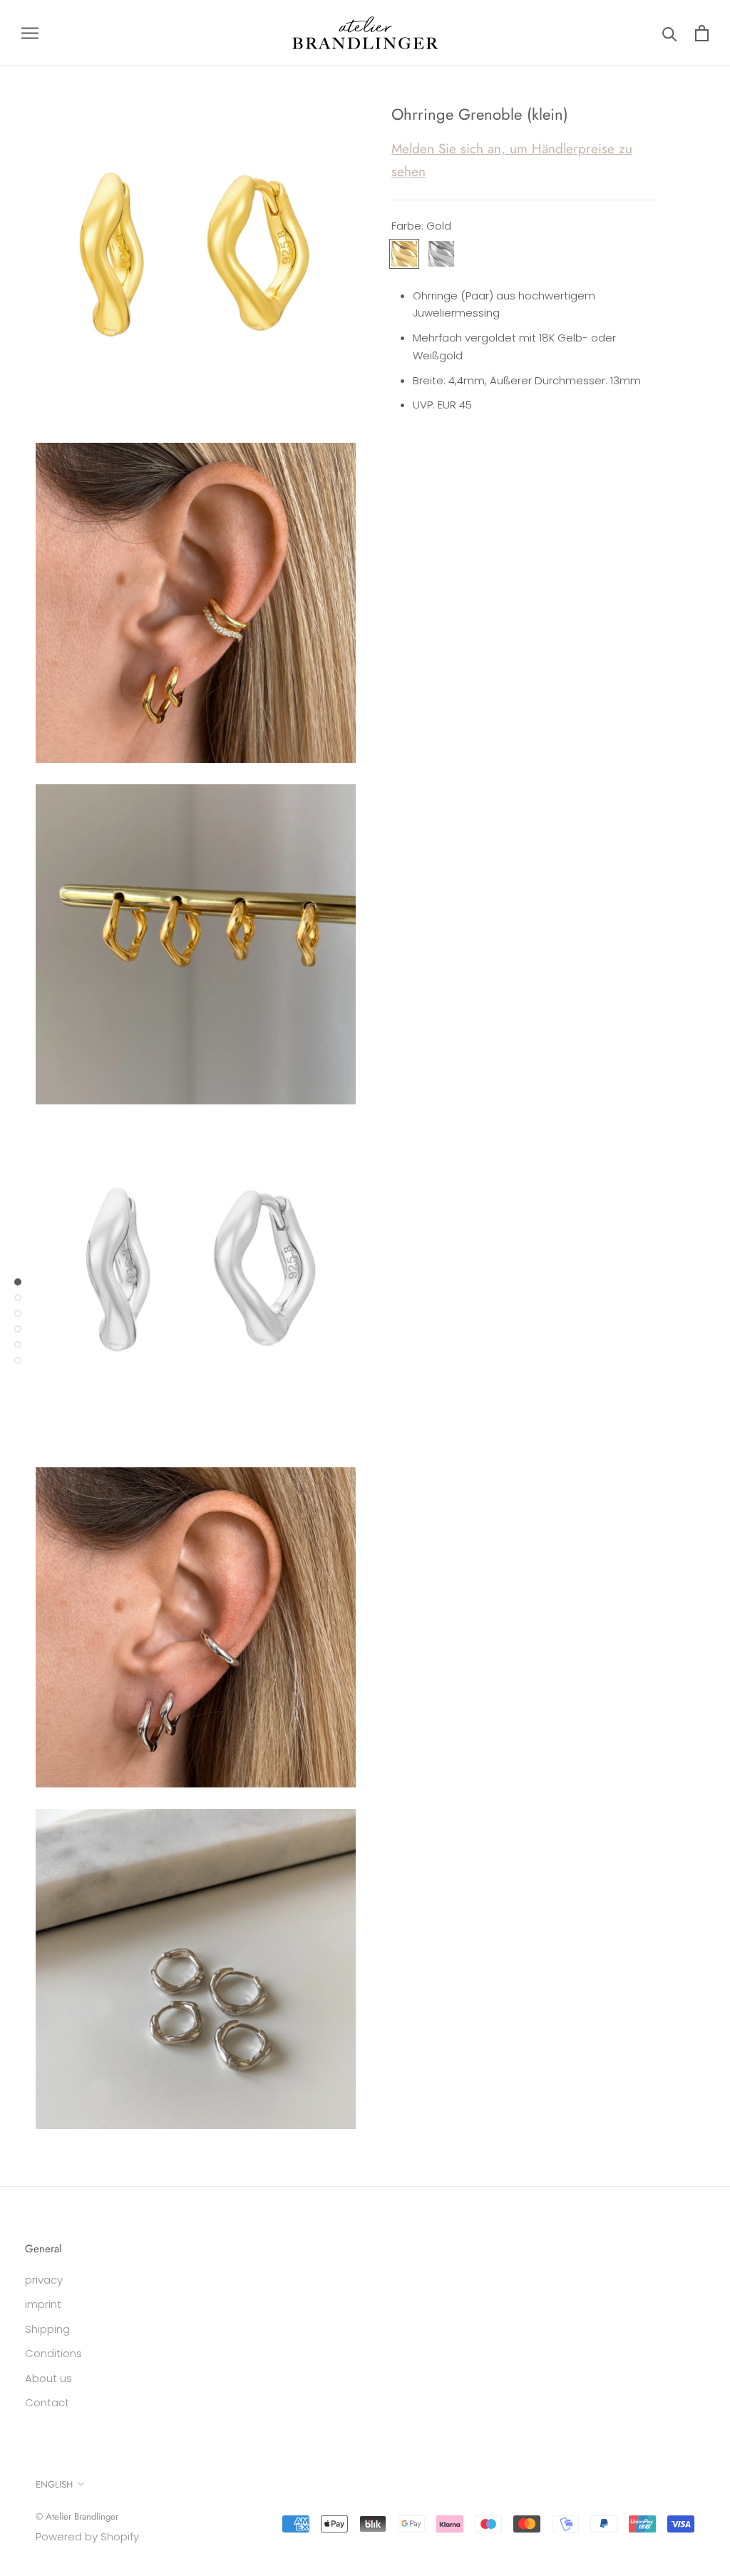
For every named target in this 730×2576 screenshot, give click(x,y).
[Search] (670, 33)
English (54, 2484)
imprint (43, 2304)
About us (48, 2378)
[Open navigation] (30, 32)
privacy (44, 2280)
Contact (47, 2402)
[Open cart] (702, 33)
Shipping (47, 2329)
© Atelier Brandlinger (77, 2516)
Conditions (53, 2353)
